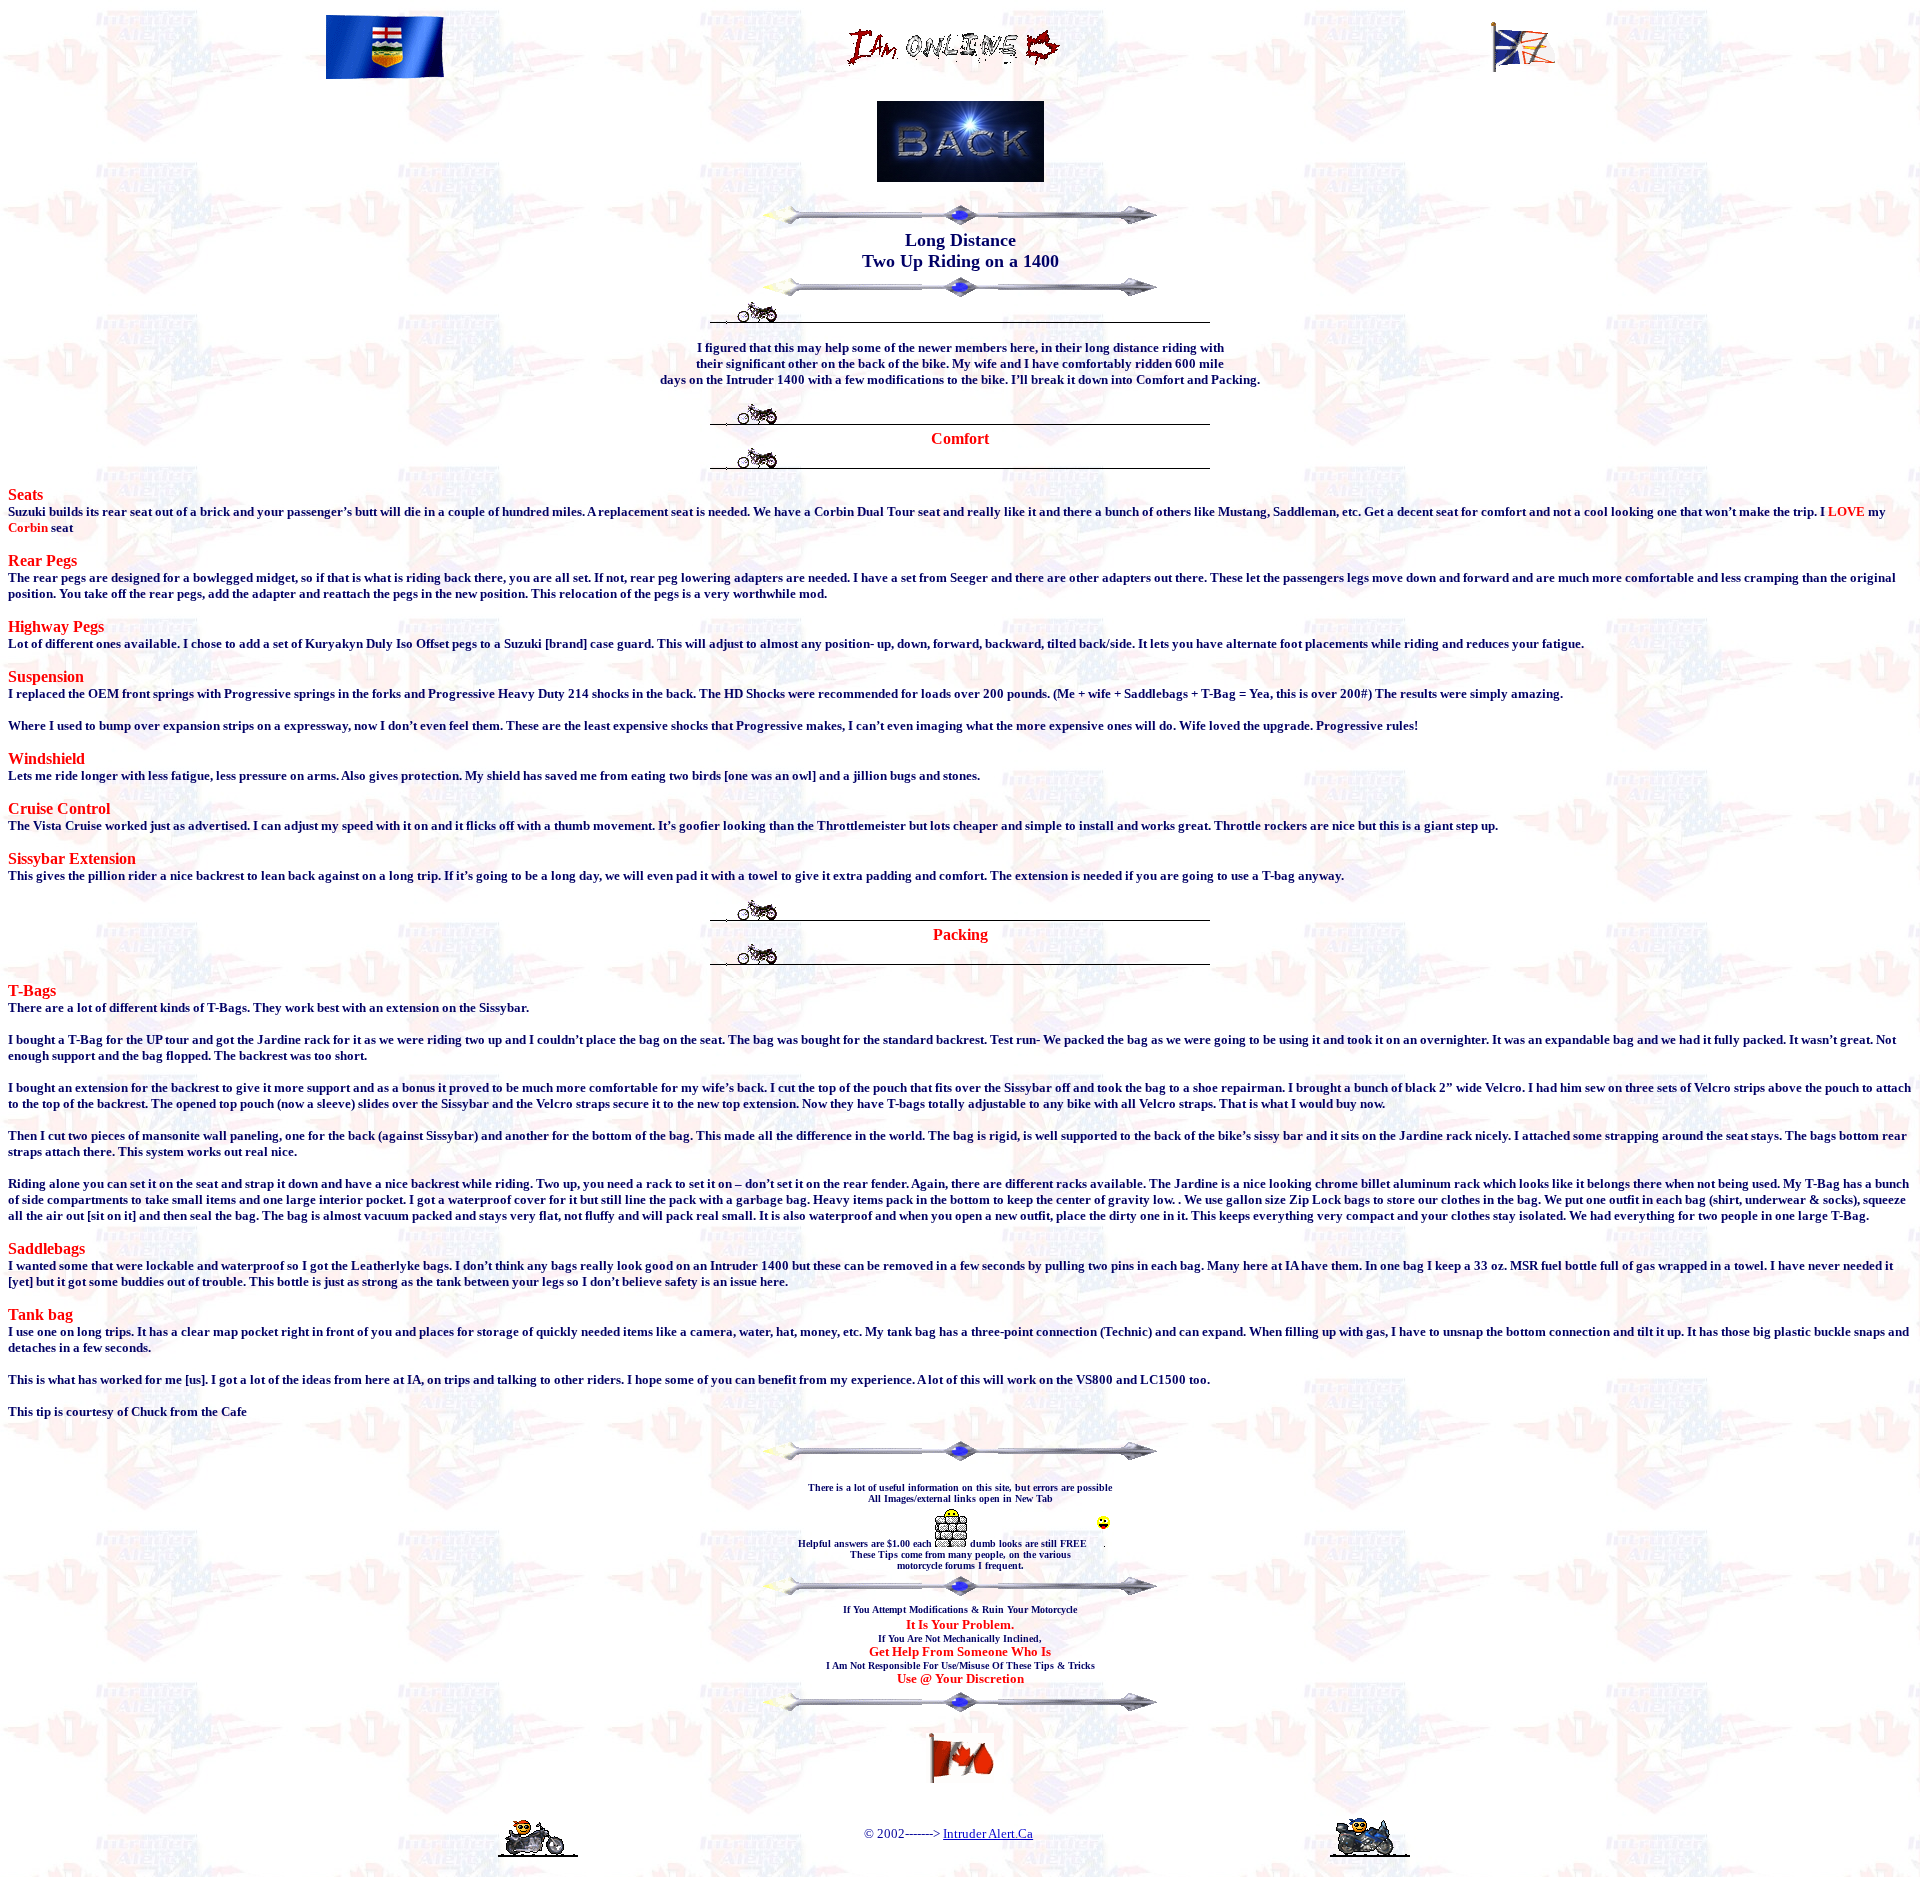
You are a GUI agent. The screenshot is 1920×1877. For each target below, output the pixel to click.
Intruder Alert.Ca (988, 1833)
